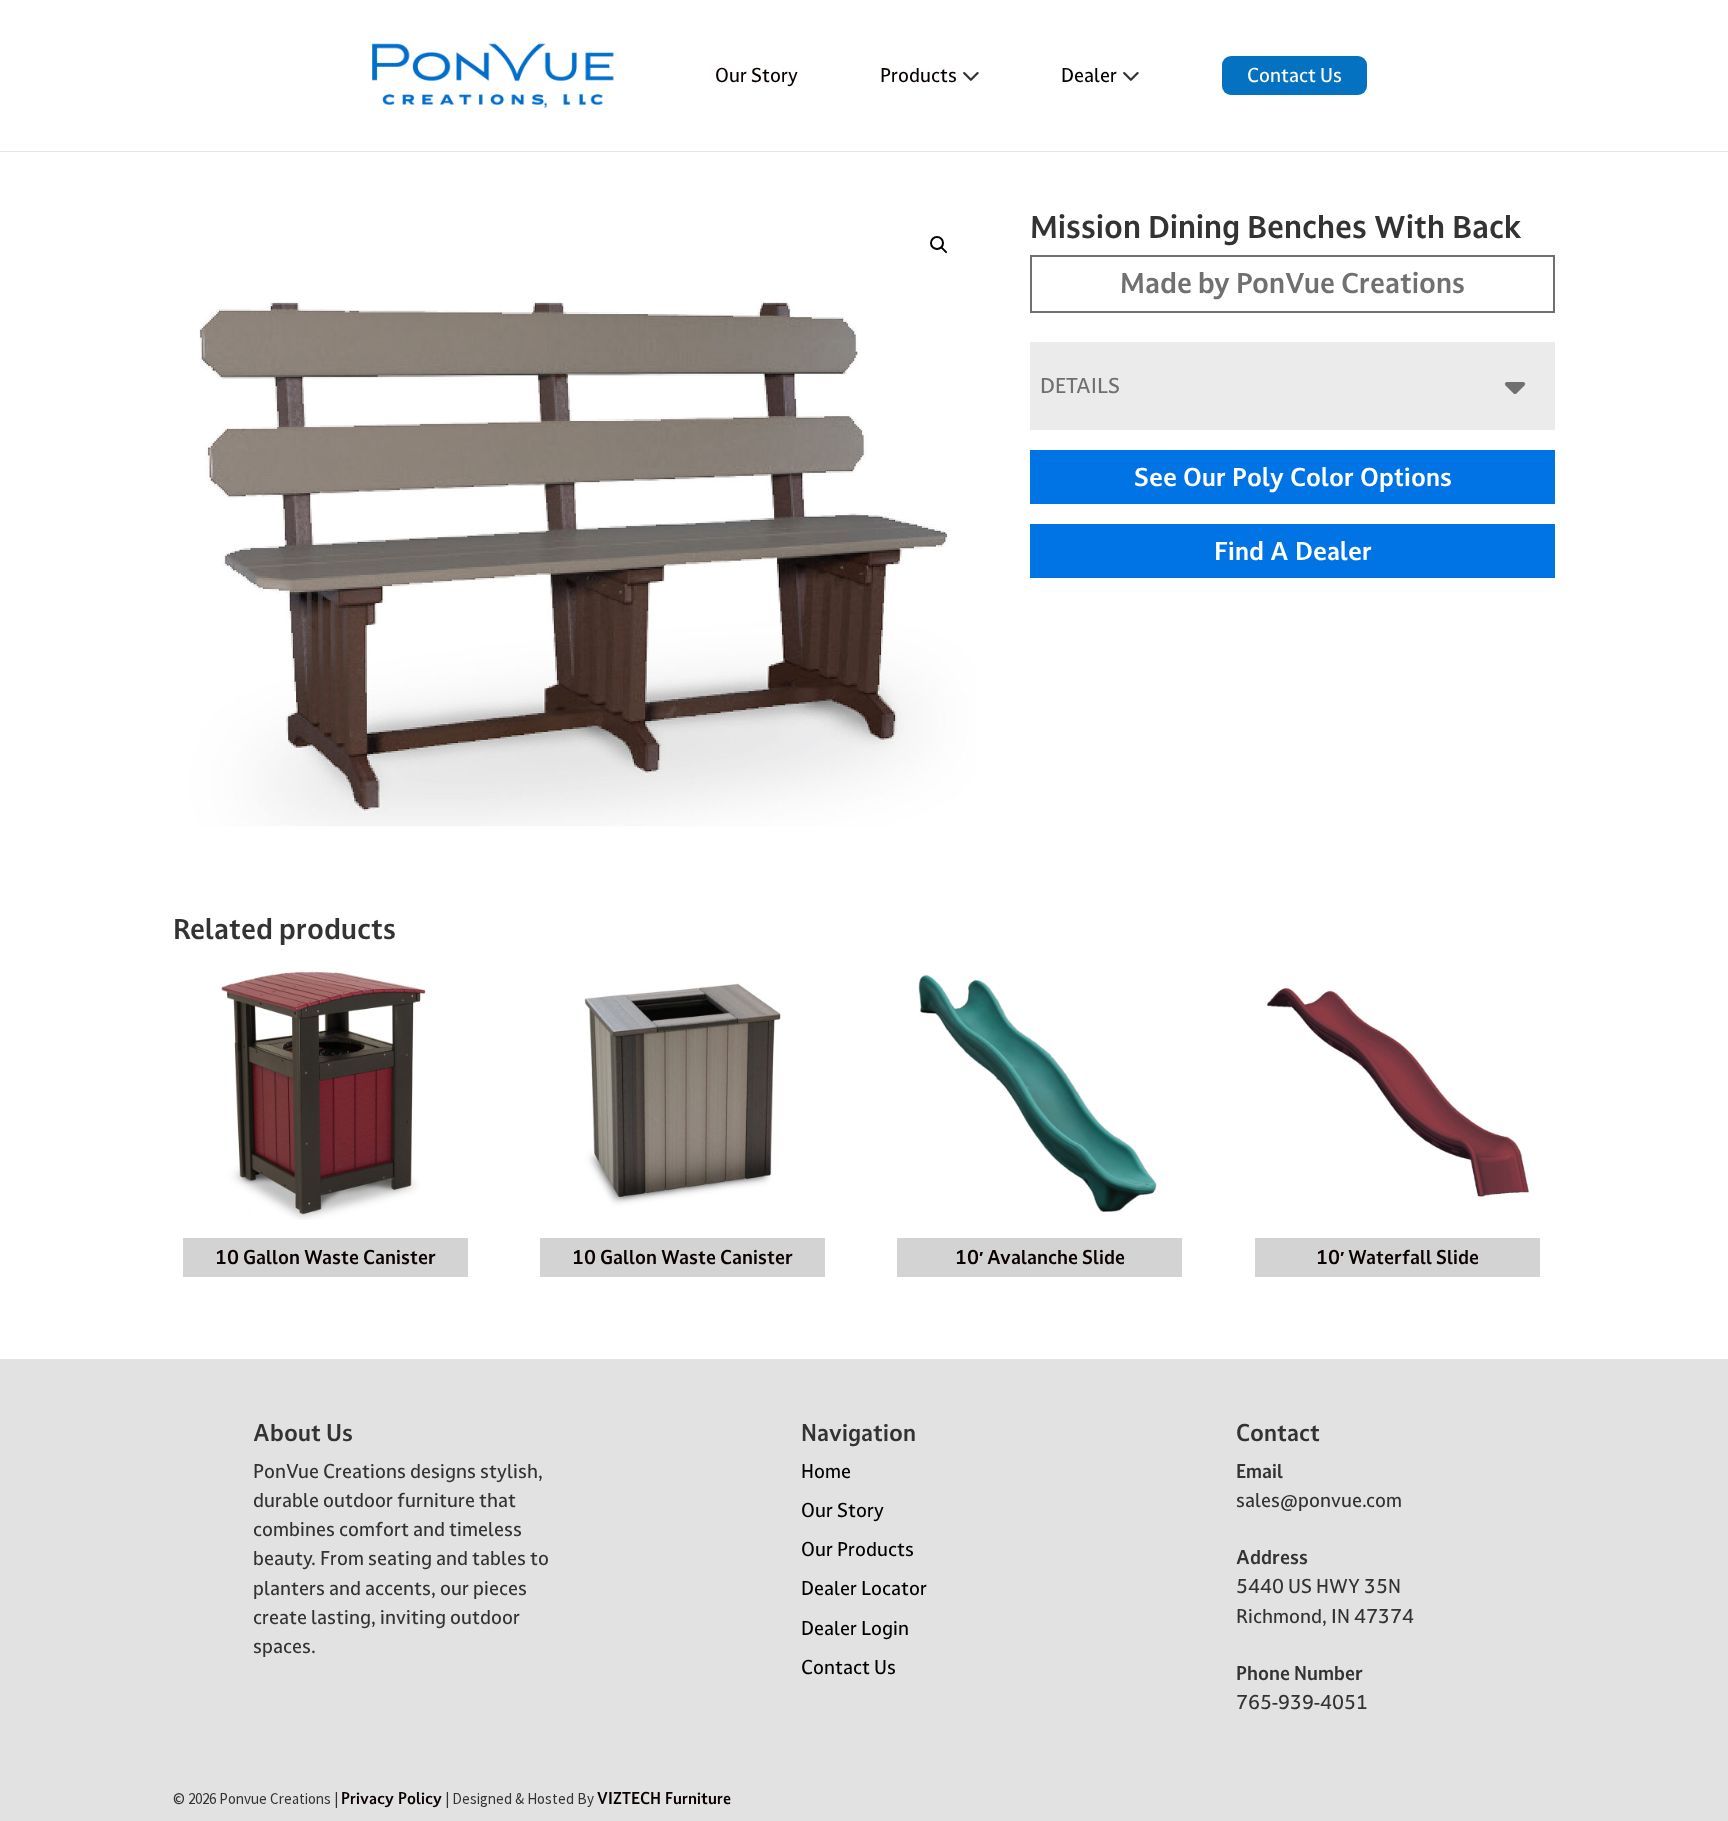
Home (826, 1471)
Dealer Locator (864, 1588)
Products (918, 75)
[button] (939, 245)
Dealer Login (855, 1628)
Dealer (1089, 75)
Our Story (756, 75)
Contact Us (1294, 75)
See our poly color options (1293, 477)
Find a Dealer (1293, 551)
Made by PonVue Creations (1292, 283)
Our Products (857, 1549)
